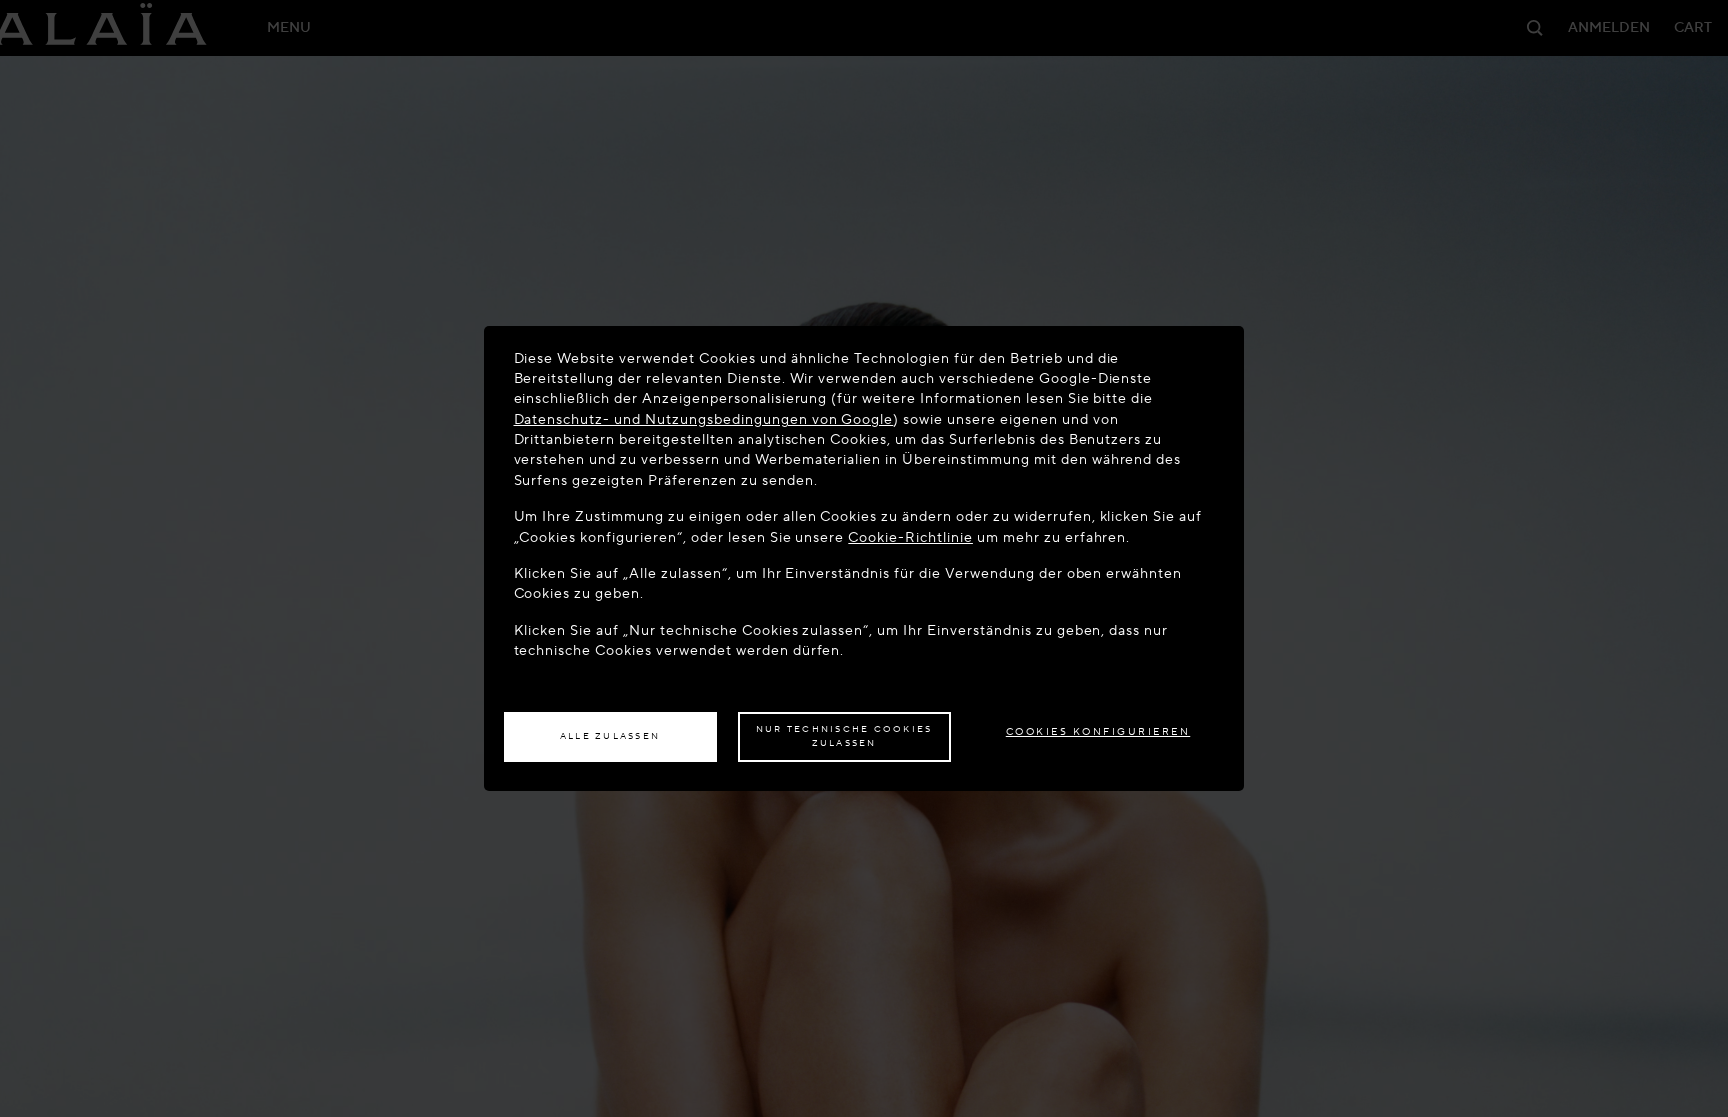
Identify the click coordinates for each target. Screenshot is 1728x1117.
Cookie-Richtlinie (910, 537)
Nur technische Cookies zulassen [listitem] (844, 736)
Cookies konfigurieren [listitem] (1098, 731)
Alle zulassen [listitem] (610, 736)
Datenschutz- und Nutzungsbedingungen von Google (704, 419)
